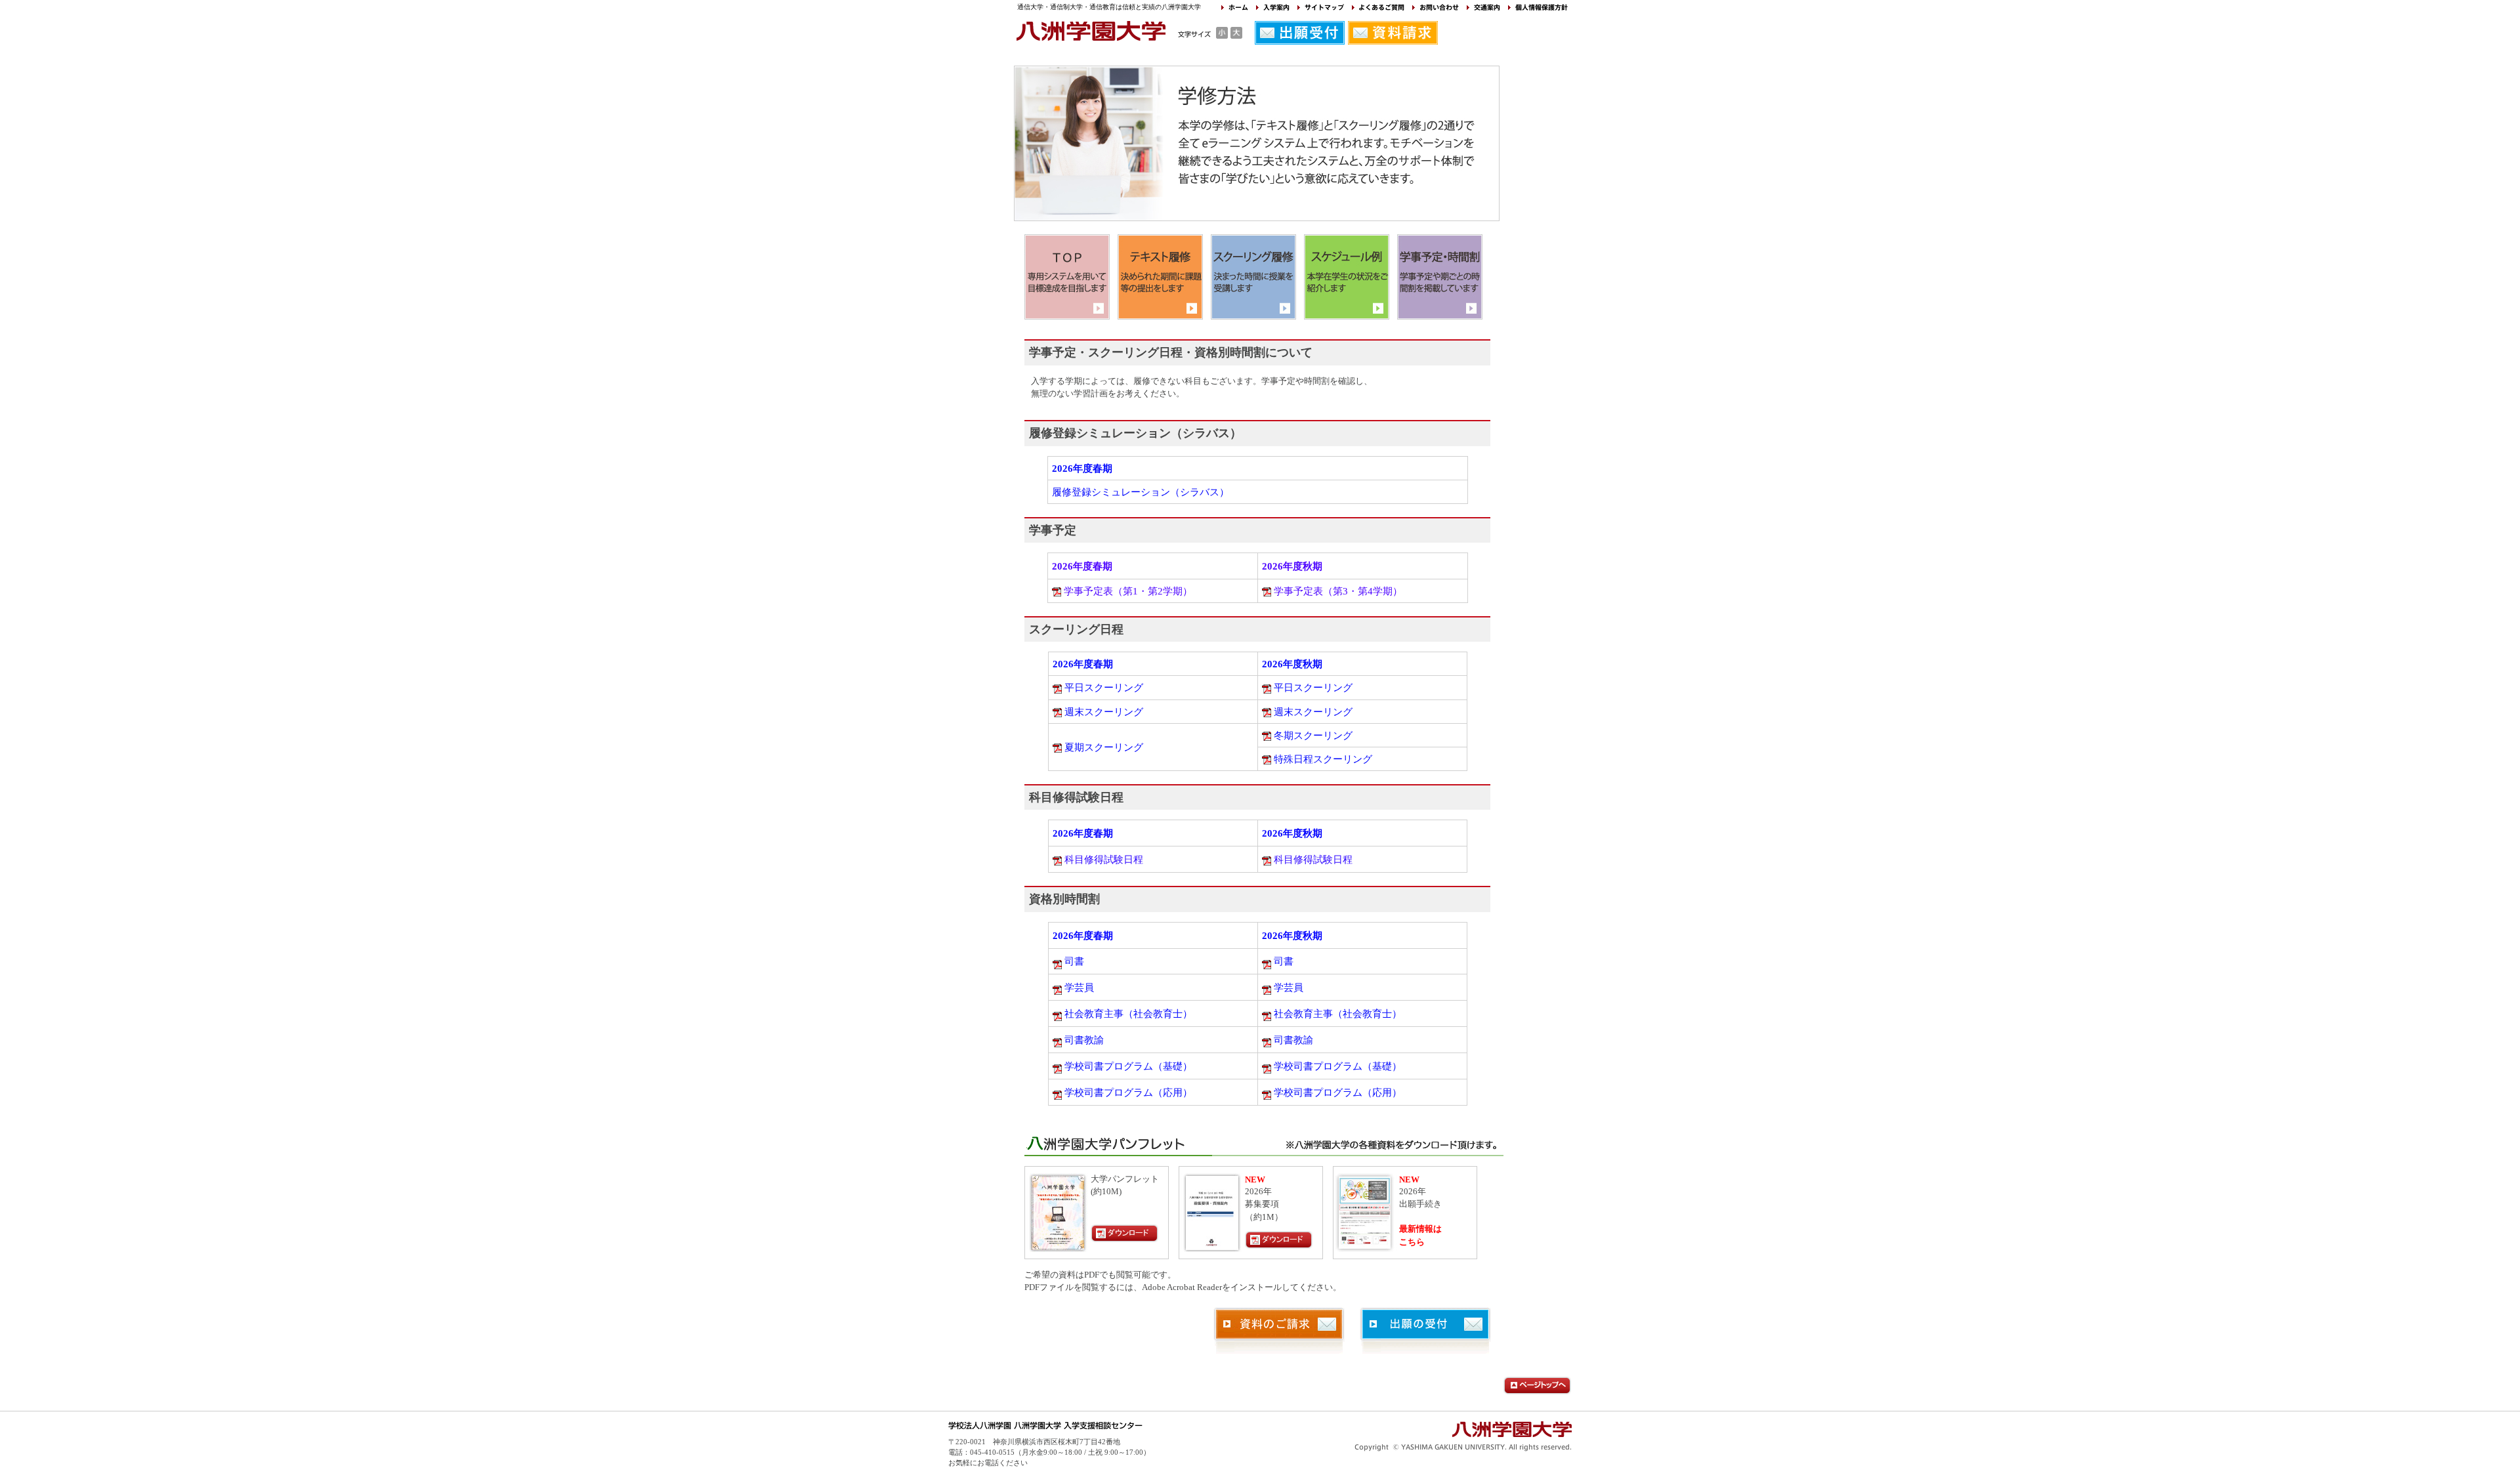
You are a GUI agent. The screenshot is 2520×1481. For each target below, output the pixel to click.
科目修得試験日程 (1104, 859)
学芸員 (1079, 987)
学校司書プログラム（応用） (1128, 1092)
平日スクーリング (1104, 687)
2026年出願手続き (1420, 1192)
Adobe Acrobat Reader (1182, 1287)
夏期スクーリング (1104, 747)
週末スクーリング (1104, 712)
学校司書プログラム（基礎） (1128, 1066)
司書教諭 (1084, 1040)
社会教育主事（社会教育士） (1128, 1013)
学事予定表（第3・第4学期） (1338, 591)
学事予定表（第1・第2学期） (1128, 591)
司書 (1074, 961)
